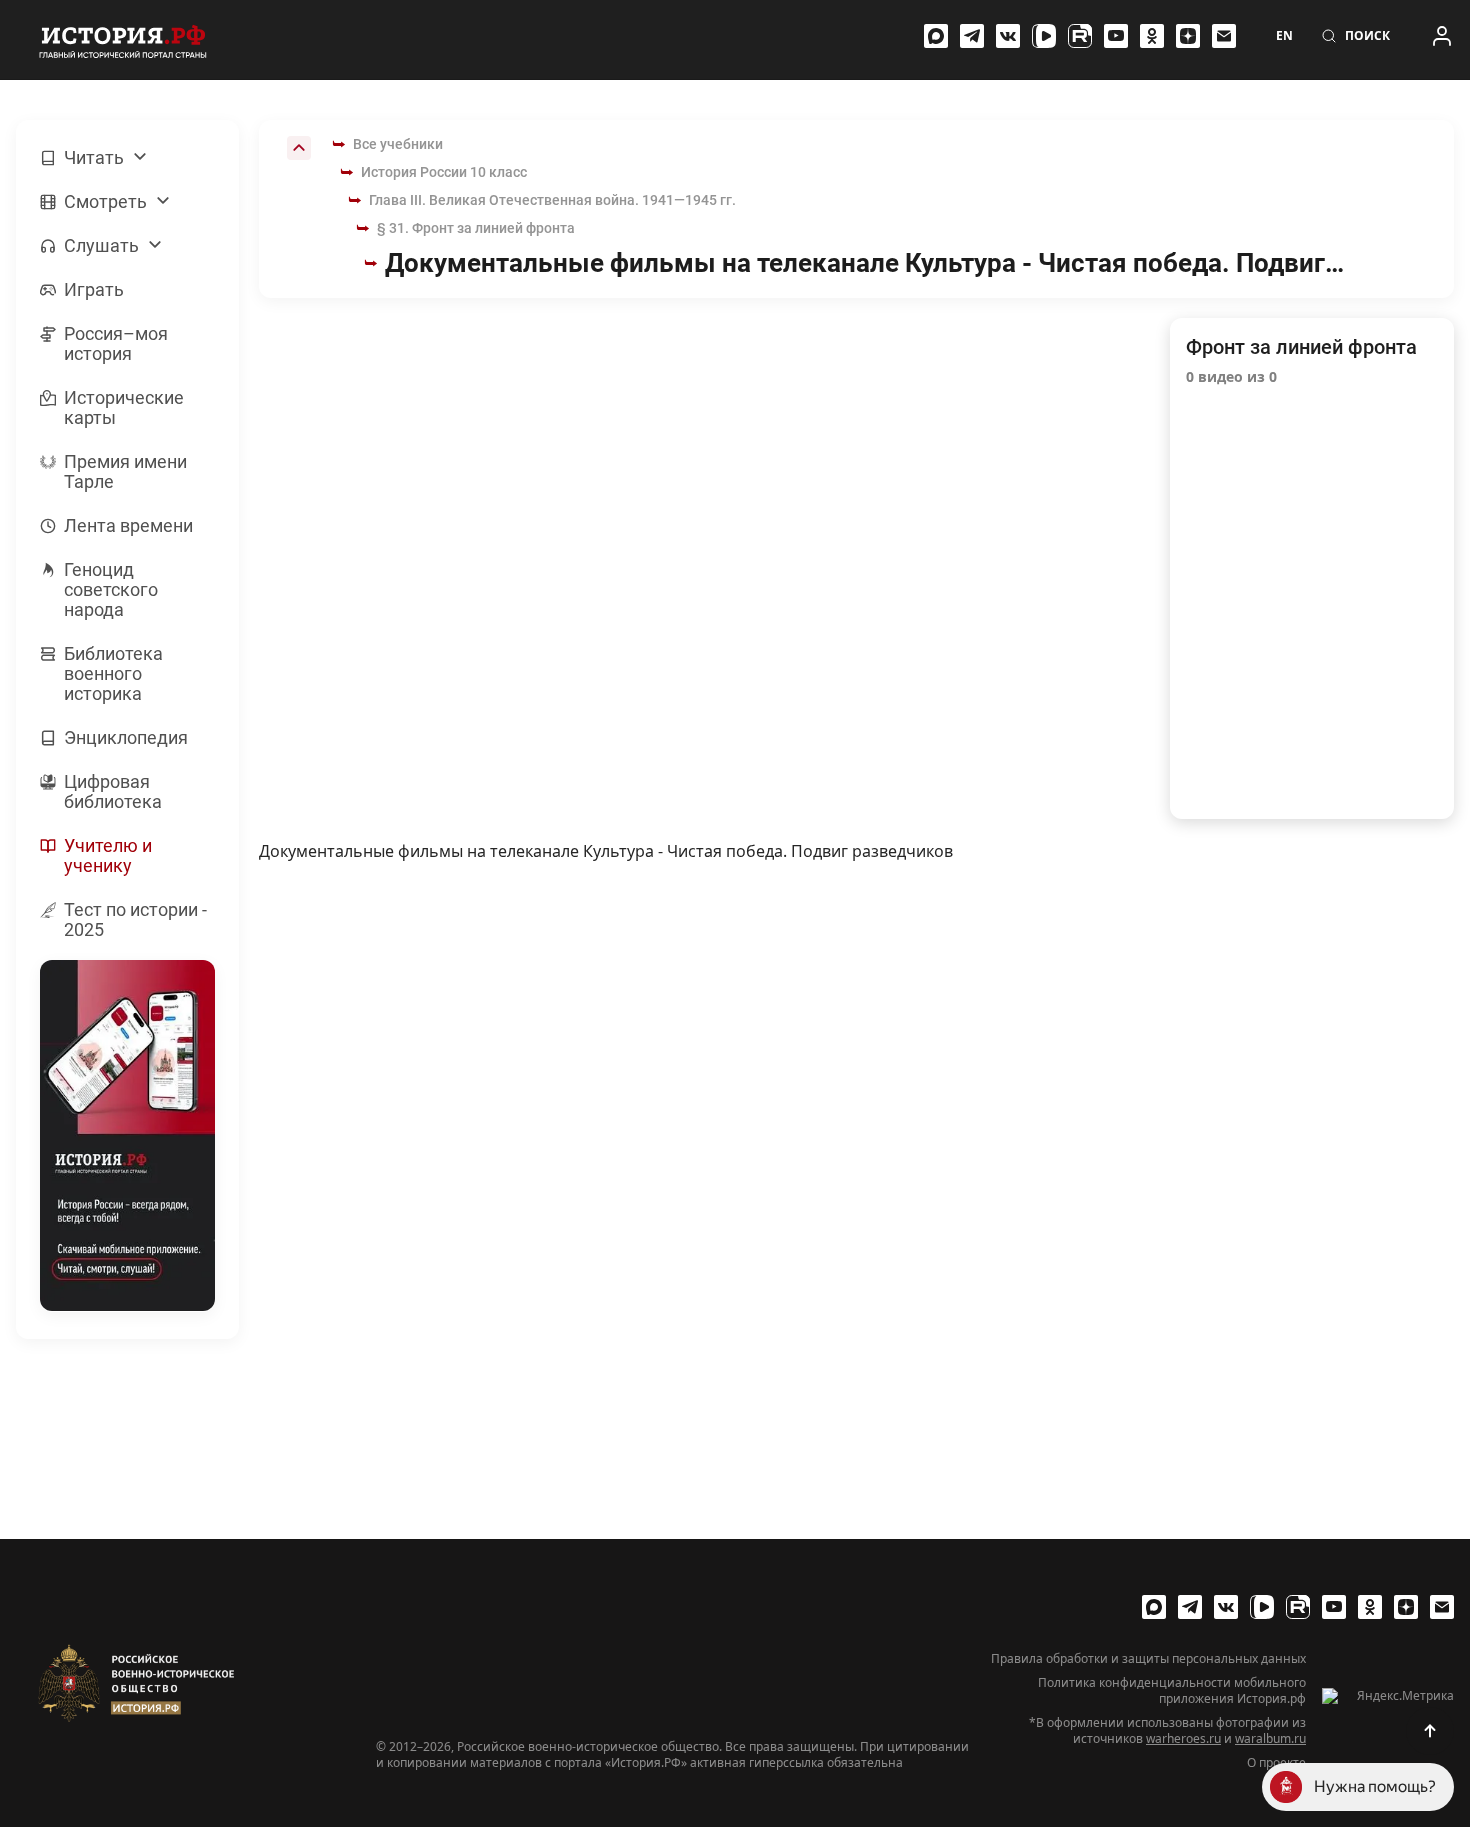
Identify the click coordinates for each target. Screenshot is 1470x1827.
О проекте (1276, 1763)
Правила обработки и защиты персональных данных (1148, 1659)
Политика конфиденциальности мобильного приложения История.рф (1172, 1691)
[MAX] (936, 36)
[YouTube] (1116, 36)
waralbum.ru (1270, 1738)
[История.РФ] (123, 40)
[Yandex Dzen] (1188, 36)
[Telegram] (972, 36)
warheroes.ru (1183, 1738)
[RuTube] (1080, 36)
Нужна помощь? (1375, 1786)
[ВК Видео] (1044, 36)
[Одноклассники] (1152, 36)
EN (1284, 36)
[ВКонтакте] (1008, 36)
